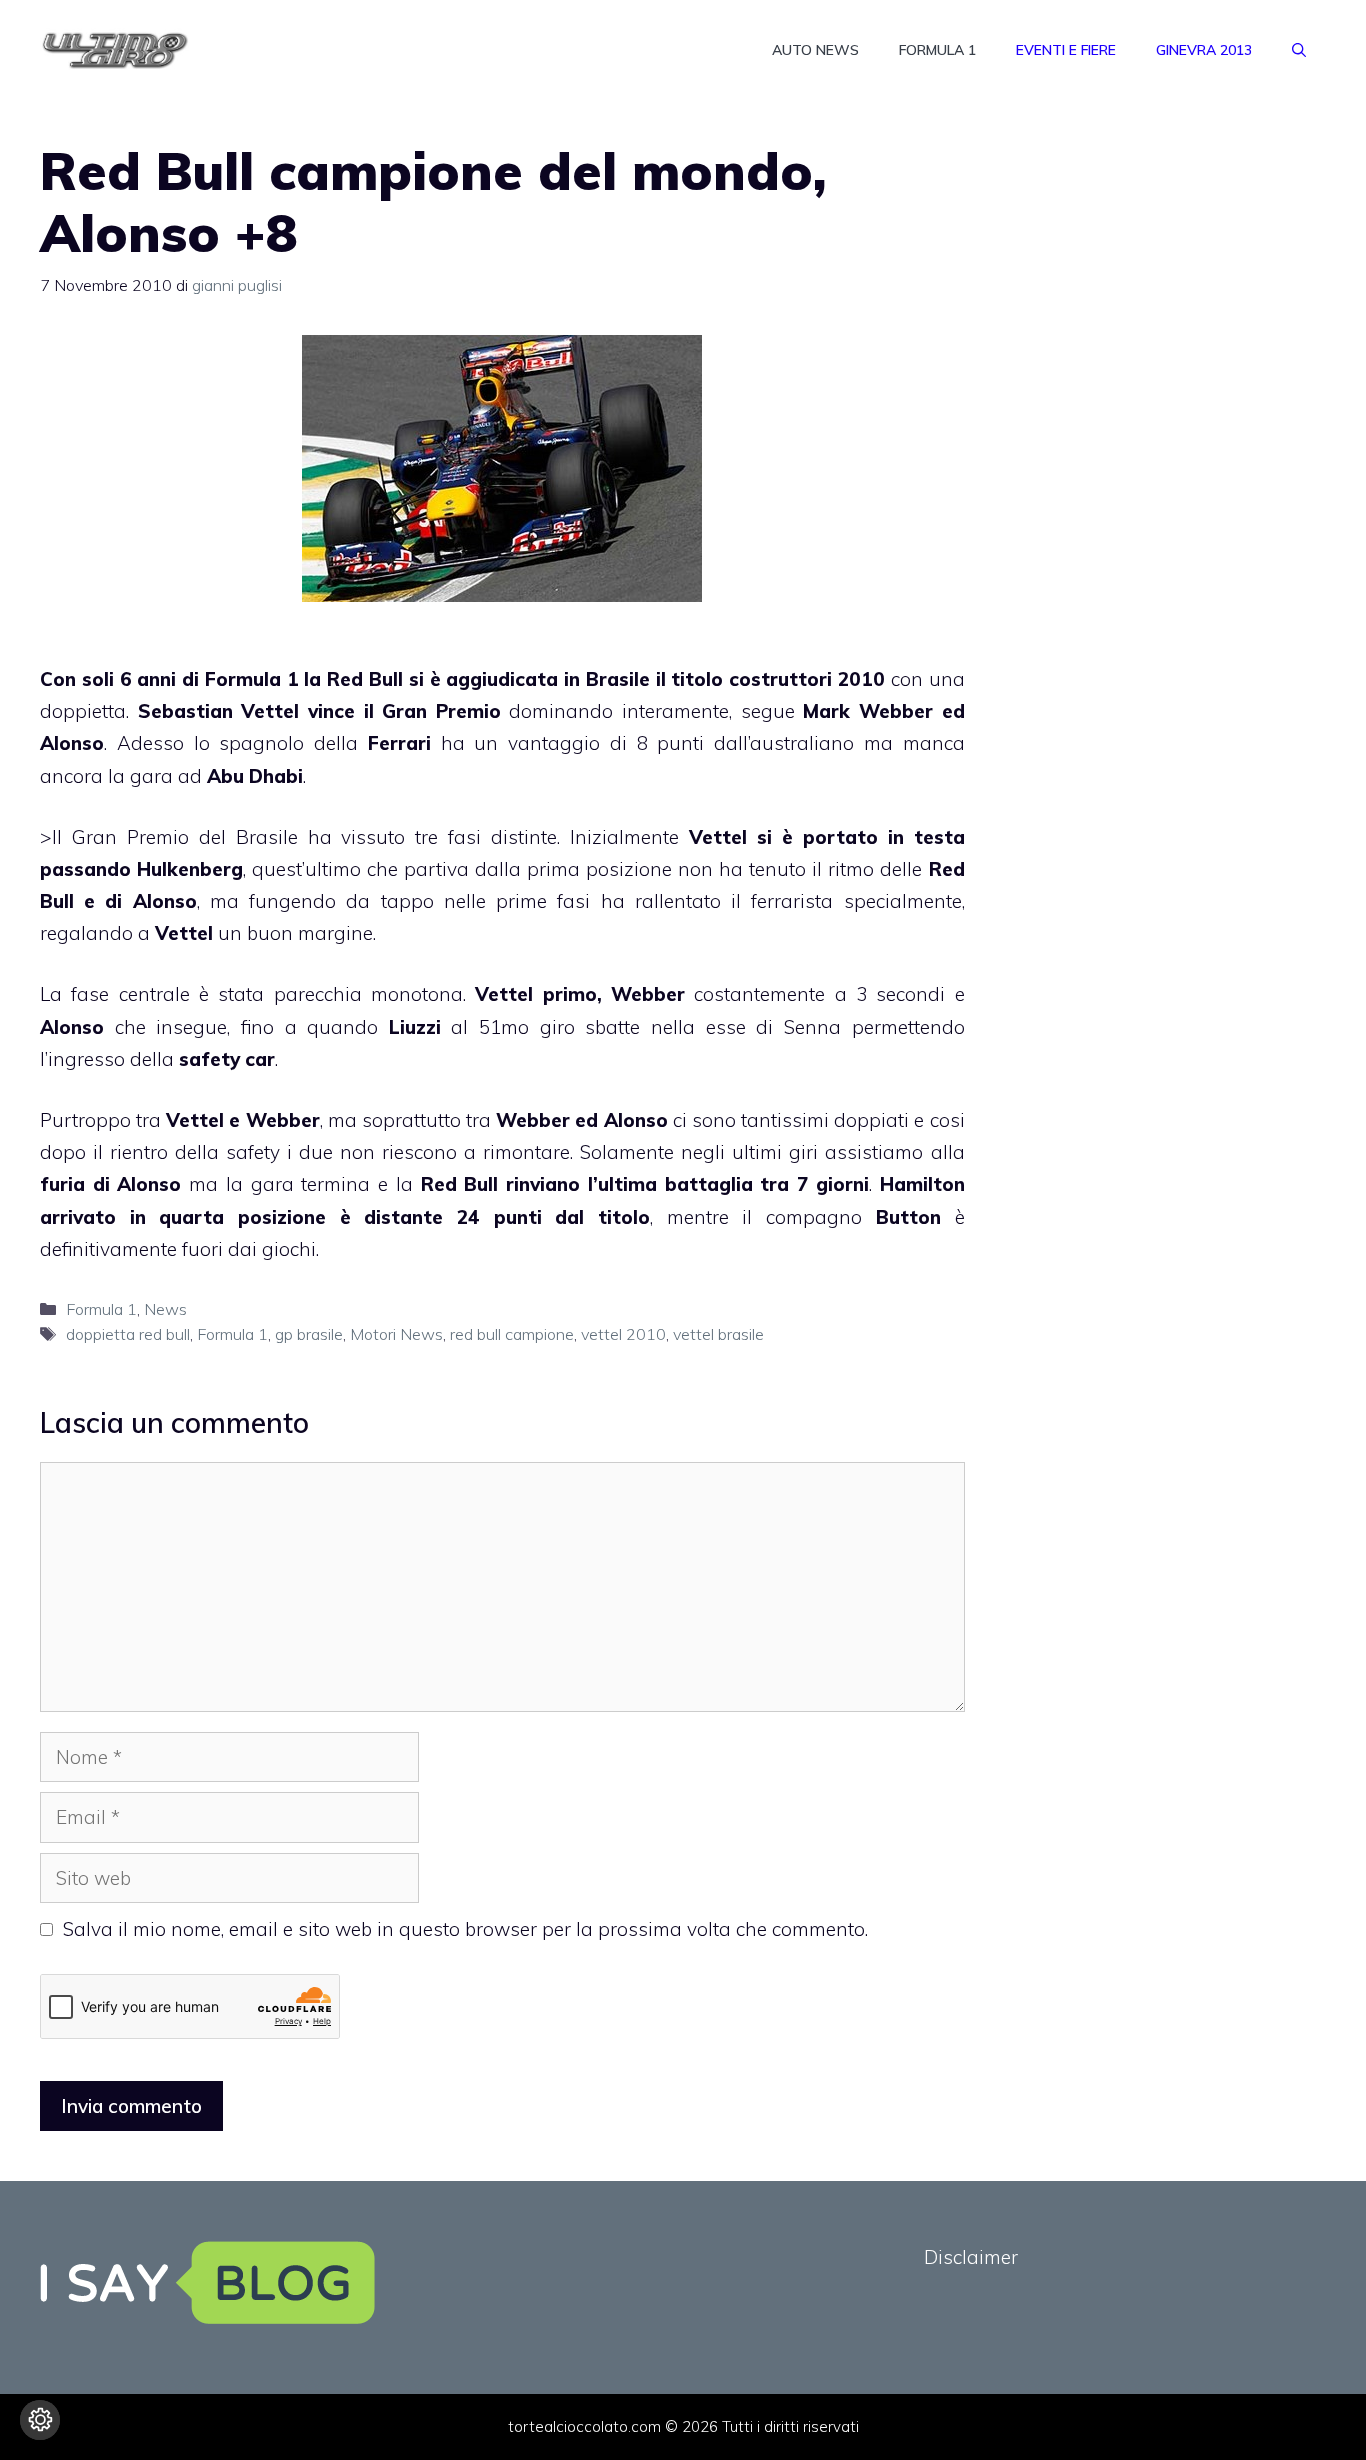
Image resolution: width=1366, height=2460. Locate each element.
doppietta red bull (128, 1334)
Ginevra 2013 (1204, 50)
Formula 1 (937, 50)
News (165, 1309)
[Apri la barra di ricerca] (1299, 50)
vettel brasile (718, 1334)
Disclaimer (971, 2257)
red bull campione (512, 1334)
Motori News (396, 1334)
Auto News (815, 50)
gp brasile (309, 1334)
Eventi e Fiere (1066, 50)
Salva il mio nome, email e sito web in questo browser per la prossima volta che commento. (465, 1929)
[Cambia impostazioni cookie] (40, 2420)
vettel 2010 (623, 1334)
